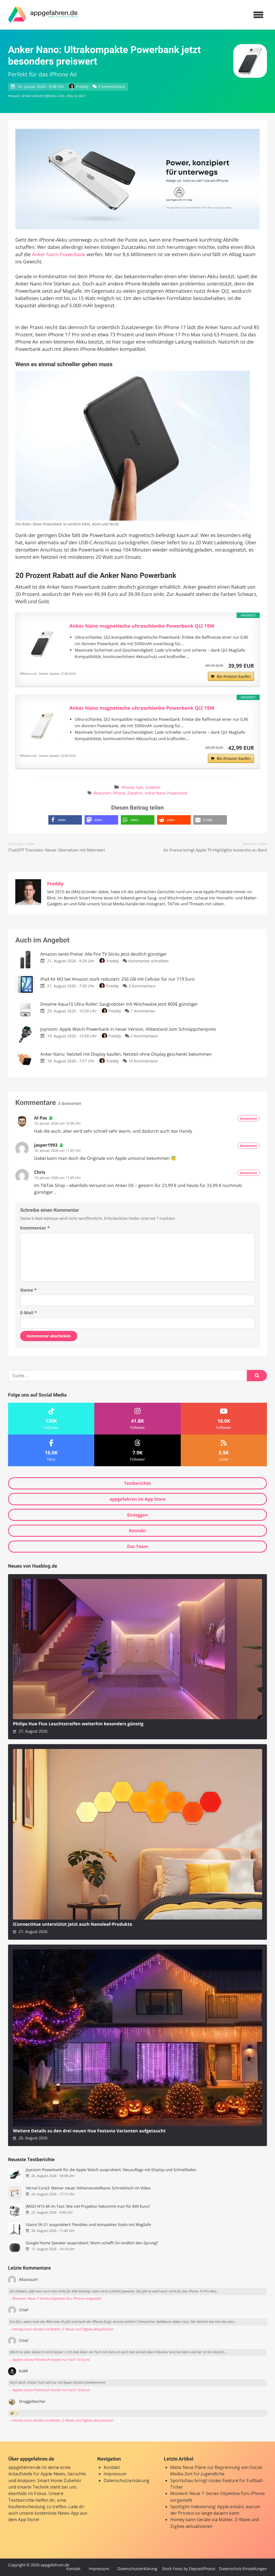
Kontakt (138, 1531)
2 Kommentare (144, 1036)
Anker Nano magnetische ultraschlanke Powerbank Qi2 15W (142, 626)
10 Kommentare (143, 1061)
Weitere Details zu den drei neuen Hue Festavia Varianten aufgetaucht (89, 2131)
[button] (65, 820)
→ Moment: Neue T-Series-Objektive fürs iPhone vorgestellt (55, 2298)
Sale (140, 788)
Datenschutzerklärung (126, 2480)
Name (28, 1290)
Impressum (115, 2474)
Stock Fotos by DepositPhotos (189, 2569)
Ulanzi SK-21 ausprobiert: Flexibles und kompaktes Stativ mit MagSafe (88, 2225)
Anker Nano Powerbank (59, 255)
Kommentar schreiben (149, 961)
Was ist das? (76, 96)
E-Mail (28, 1313)
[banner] (43, 15)
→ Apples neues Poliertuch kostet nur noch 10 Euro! (49, 2360)
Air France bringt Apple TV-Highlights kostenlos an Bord (215, 850)
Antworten (249, 1119)
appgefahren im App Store (138, 1499)
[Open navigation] (258, 15)
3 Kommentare (111, 87)
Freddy (82, 87)
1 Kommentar (143, 1011)
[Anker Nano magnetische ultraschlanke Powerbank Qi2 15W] (42, 644)
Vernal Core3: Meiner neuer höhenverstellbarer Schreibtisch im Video (88, 2188)
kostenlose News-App (57, 2513)
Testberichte (137, 1483)
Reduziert (102, 793)
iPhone (128, 788)
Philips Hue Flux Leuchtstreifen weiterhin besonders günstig (78, 1724)
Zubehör (153, 788)
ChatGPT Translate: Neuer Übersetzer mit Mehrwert (57, 850)
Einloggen (137, 1515)
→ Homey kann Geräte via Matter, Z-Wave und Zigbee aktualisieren (61, 2329)
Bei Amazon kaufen (234, 676)
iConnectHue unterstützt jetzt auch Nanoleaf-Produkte (73, 1924)
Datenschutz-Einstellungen (243, 2569)
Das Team (137, 1546)
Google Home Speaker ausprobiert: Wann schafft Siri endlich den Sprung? (92, 2243)
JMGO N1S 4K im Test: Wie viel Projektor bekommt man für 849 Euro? (88, 2206)
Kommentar (35, 1228)
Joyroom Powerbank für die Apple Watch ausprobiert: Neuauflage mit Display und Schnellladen (111, 2170)
